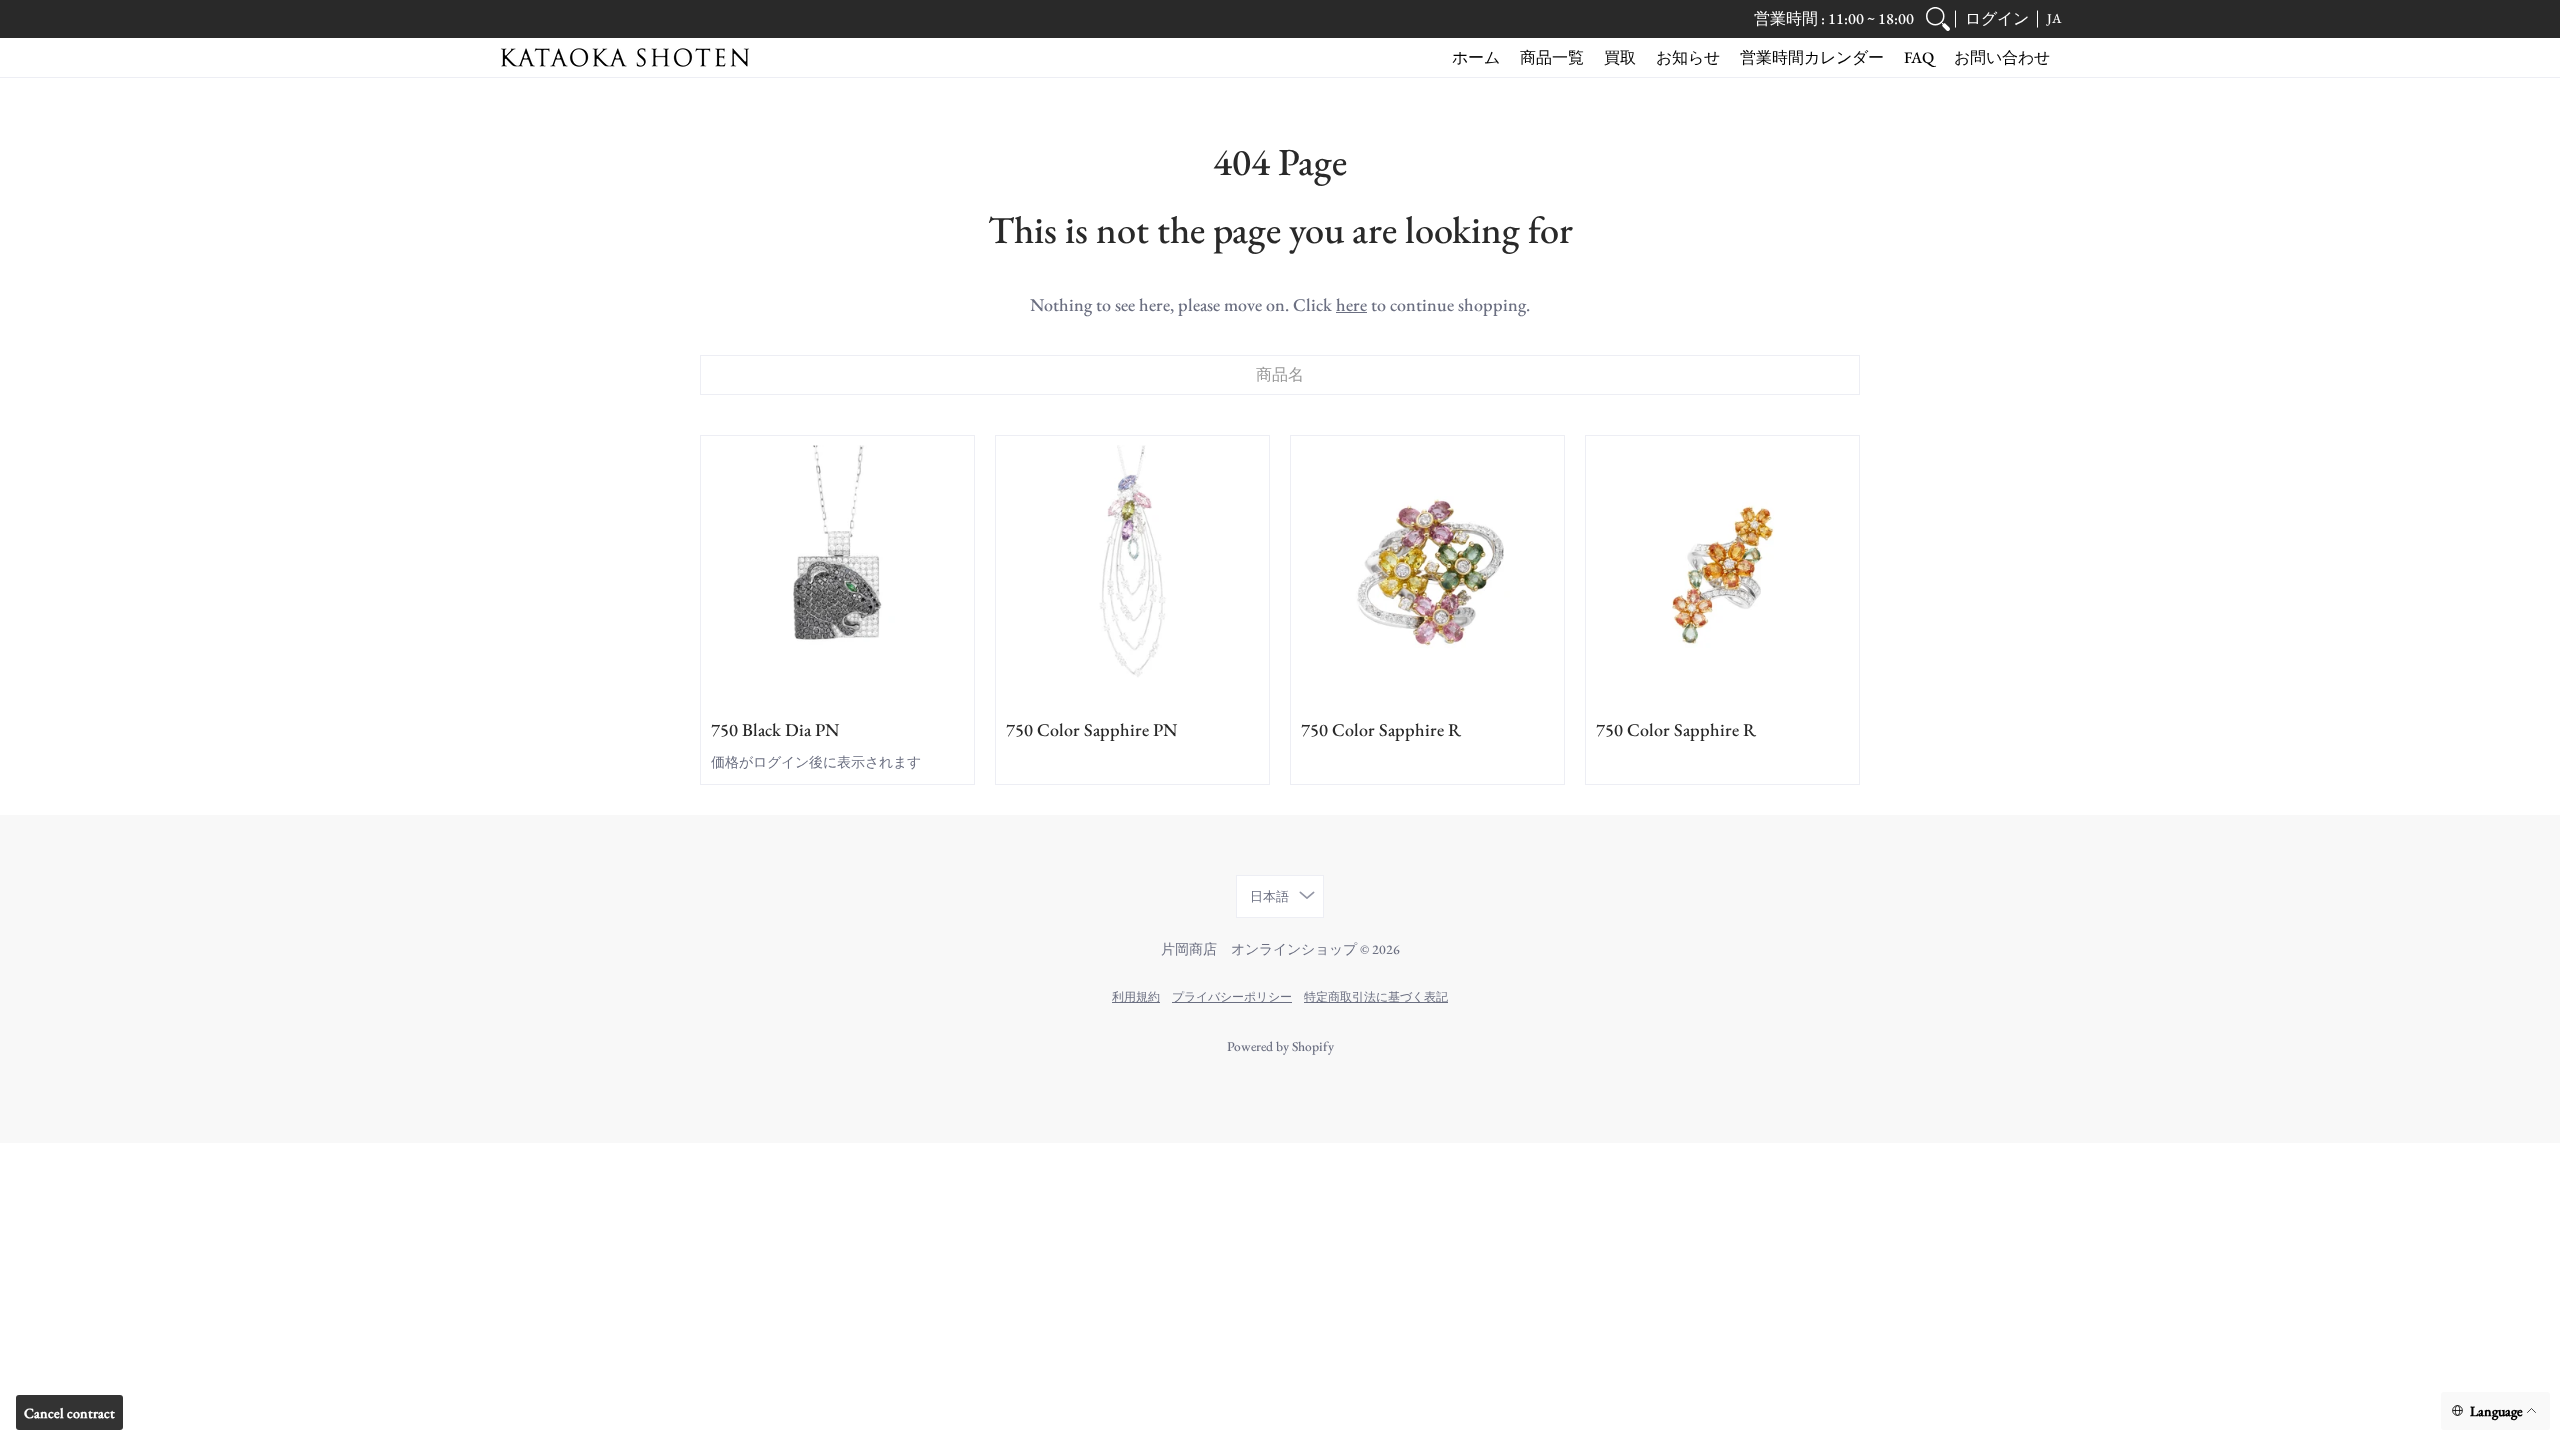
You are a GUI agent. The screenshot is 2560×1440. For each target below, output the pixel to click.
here (1351, 304)
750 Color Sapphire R (1381, 729)
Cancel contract (69, 1413)
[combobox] (1280, 375)
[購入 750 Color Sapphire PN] (1132, 572)
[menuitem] (1938, 19)
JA (2054, 18)
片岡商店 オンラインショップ (1259, 949)
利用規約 (1136, 996)
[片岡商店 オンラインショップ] (625, 57)
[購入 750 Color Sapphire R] (1427, 572)
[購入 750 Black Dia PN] (837, 572)
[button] (1997, 19)
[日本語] (2495, 1411)
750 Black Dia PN (775, 729)
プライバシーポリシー (1232, 996)
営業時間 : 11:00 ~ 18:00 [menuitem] (1834, 18)
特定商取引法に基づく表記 (1376, 996)
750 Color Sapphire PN (1091, 729)
